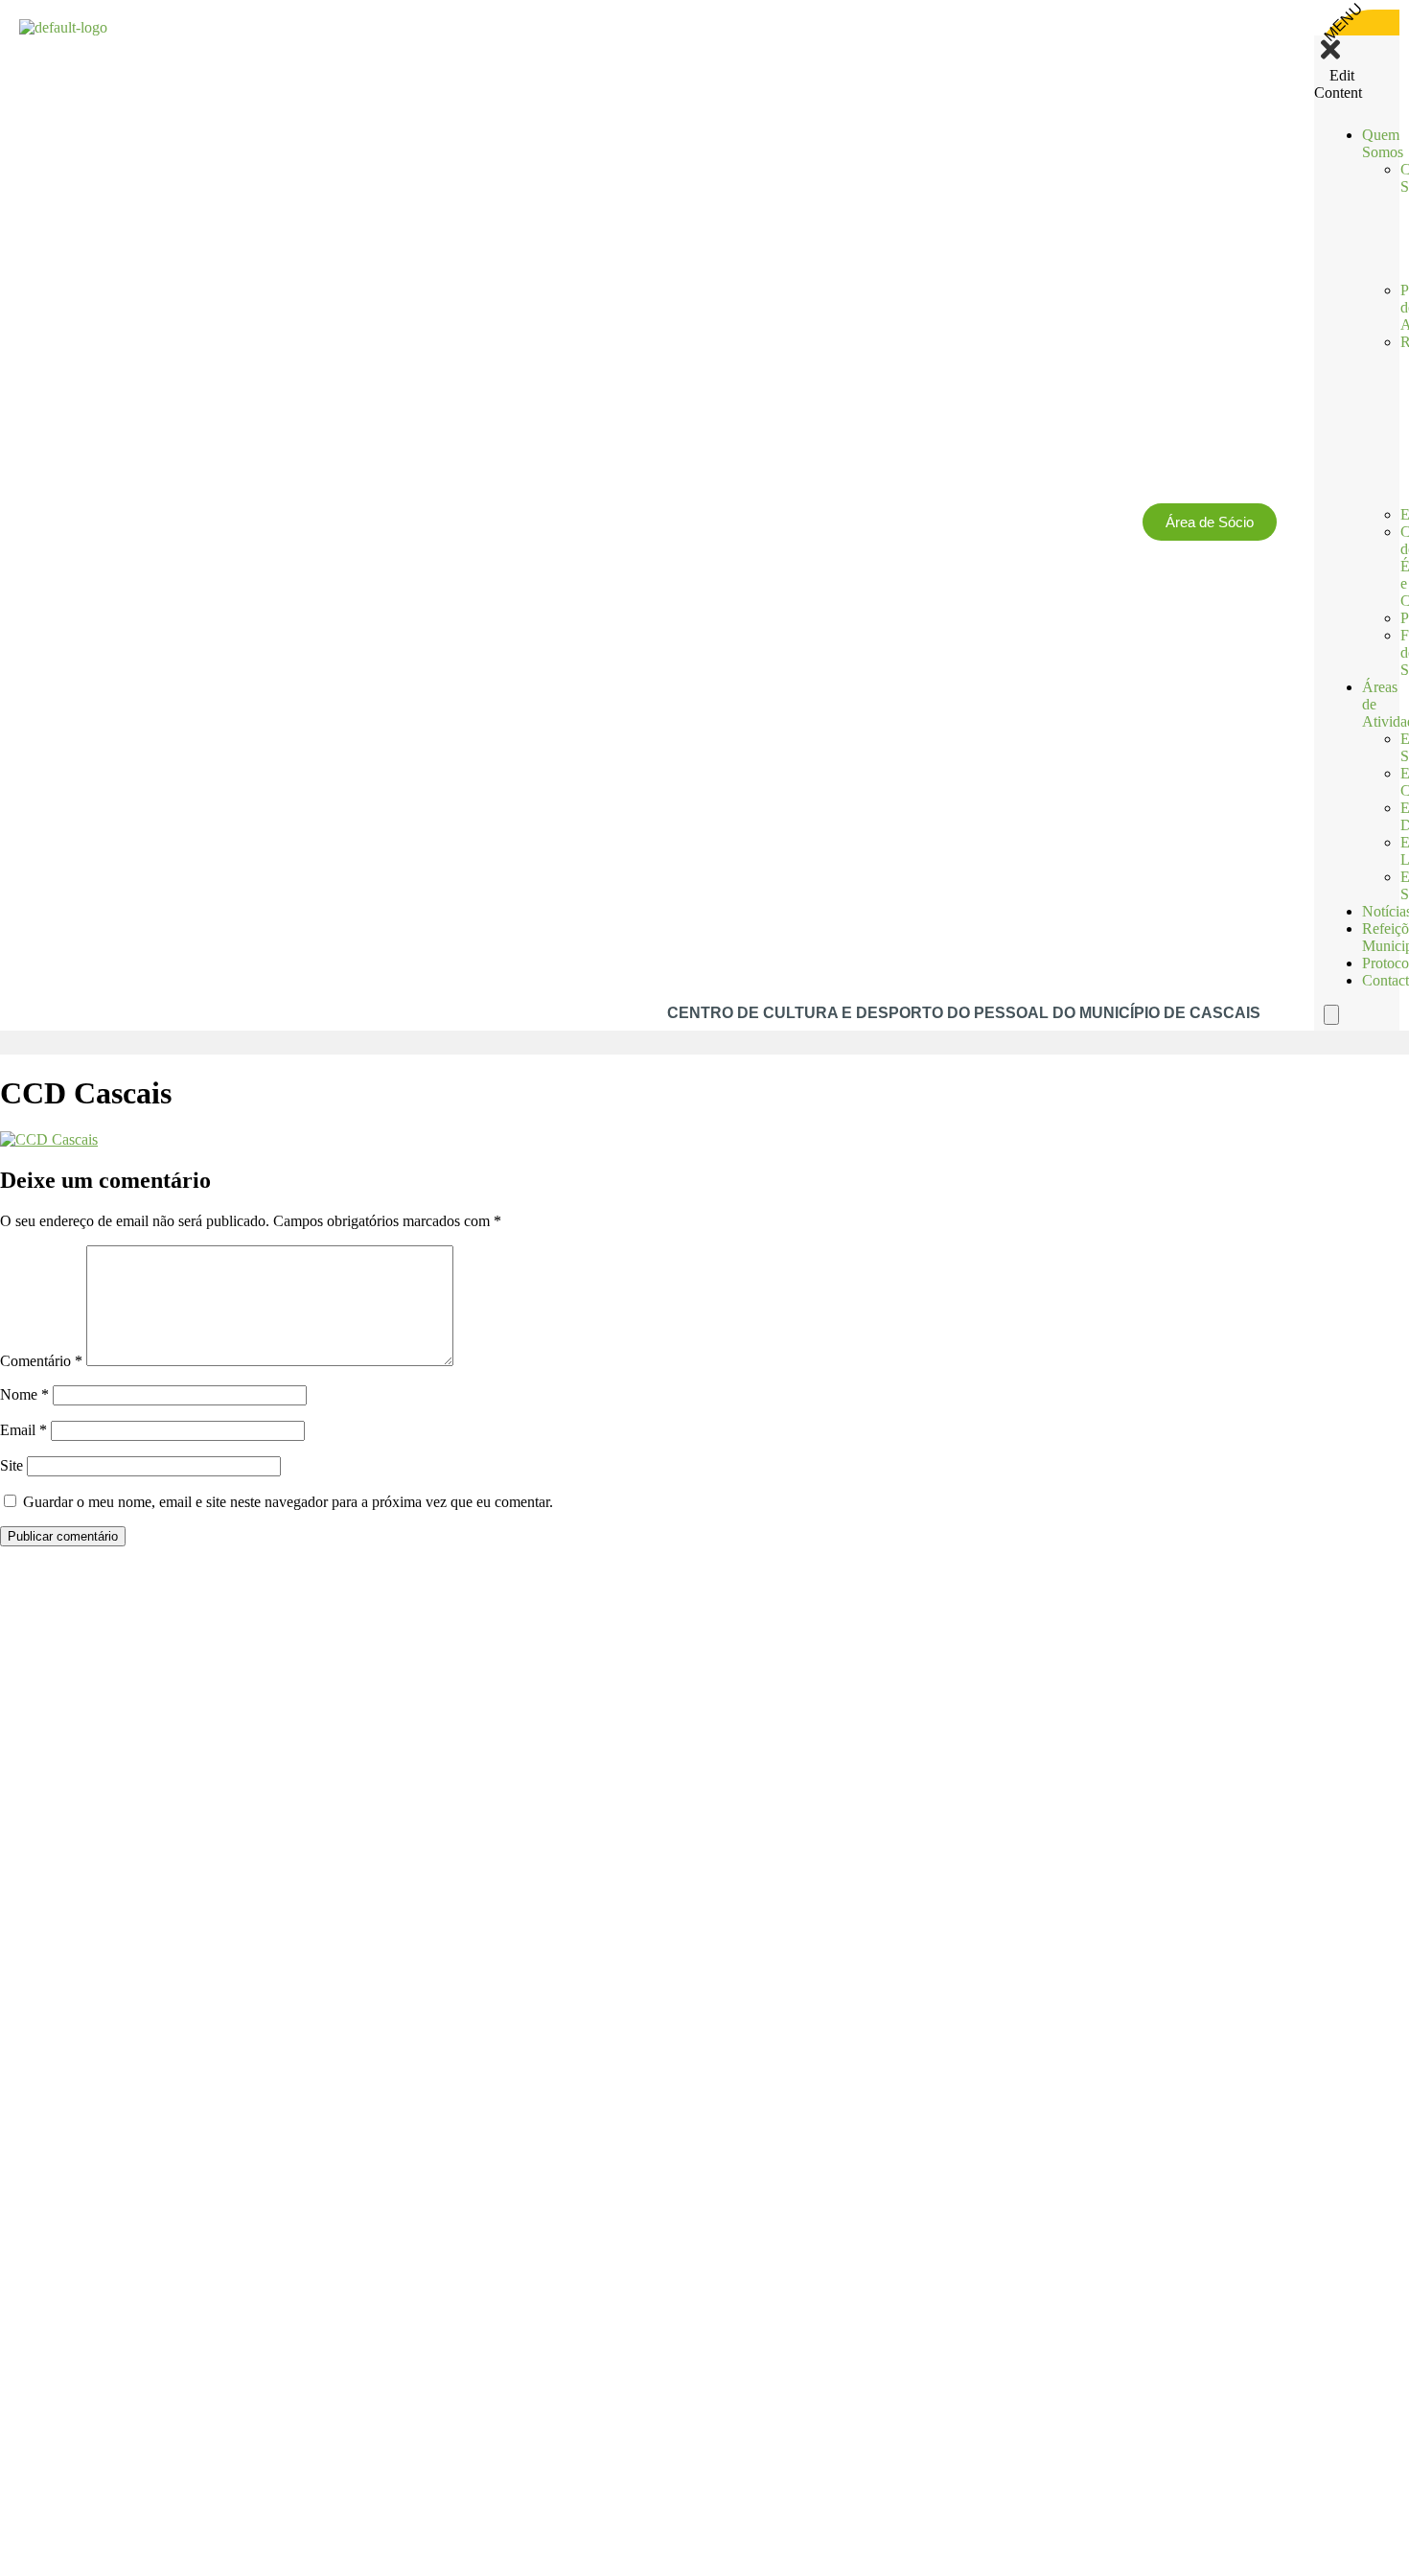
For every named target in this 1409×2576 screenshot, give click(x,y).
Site (12, 1465)
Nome (24, 1394)
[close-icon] (1330, 58)
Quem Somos (1383, 143)
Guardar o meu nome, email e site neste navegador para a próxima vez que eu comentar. (288, 1502)
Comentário (41, 1361)
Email (23, 1430)
